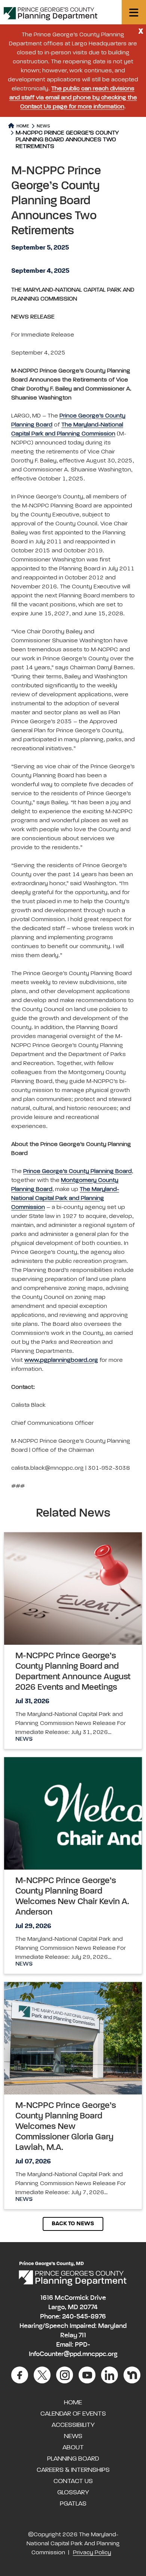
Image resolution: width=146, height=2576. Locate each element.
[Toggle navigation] (134, 12)
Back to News (73, 2224)
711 (82, 2335)
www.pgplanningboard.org (61, 1360)
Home (22, 126)
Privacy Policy (92, 2553)
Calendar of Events (73, 2414)
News (43, 126)
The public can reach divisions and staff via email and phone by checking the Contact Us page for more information (73, 98)
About (73, 2447)
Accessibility (73, 2425)
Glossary (73, 2492)
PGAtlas (73, 2504)
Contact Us (73, 2481)
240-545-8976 (84, 2317)
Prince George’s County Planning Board (77, 1171)
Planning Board (73, 2459)
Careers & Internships (73, 2470)
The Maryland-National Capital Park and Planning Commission (65, 1198)
